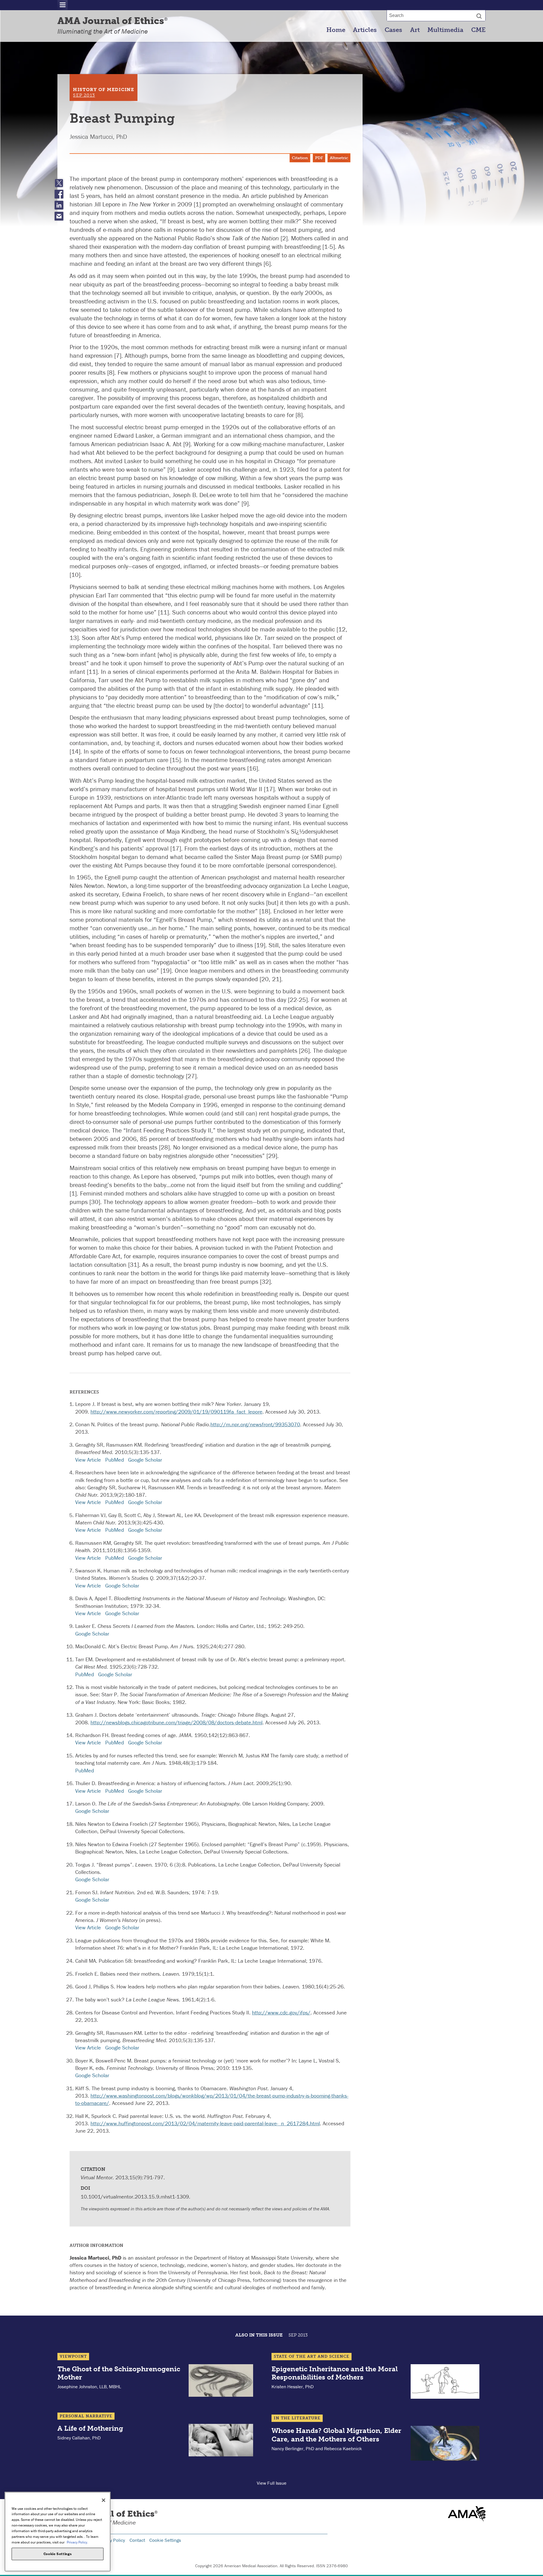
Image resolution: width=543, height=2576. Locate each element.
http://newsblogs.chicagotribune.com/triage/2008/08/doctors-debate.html (176, 1722)
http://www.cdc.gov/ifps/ (281, 2012)
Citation (300, 158)
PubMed (115, 1460)
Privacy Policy (111, 2540)
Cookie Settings (165, 2540)
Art (415, 30)
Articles (365, 30)
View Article (88, 1460)
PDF (319, 158)
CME (478, 30)
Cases (393, 30)
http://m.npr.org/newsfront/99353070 (255, 1424)
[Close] (104, 2500)
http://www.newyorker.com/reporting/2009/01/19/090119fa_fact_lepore (176, 1412)
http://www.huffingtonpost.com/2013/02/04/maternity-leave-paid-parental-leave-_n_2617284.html (205, 2123)
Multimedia (445, 30)
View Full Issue (272, 2483)
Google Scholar (145, 1460)
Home (336, 30)
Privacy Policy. (77, 2542)
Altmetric (339, 158)
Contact (137, 2540)
